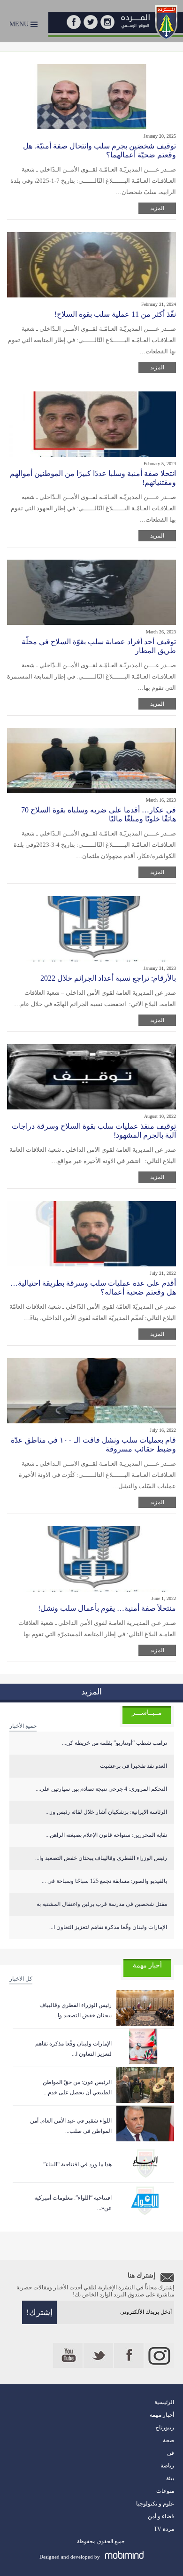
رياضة (167, 2466)
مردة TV (164, 2529)
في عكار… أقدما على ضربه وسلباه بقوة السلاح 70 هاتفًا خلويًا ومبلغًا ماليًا (99, 814)
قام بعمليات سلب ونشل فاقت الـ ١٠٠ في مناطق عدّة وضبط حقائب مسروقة (93, 1444)
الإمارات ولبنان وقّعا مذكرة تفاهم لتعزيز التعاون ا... (108, 1927)
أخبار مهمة (162, 2415)
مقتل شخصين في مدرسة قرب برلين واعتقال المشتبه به (102, 1904)
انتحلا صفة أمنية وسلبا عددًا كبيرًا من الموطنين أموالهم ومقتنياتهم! (93, 478)
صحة (168, 2440)
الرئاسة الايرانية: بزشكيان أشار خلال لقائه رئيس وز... (106, 1812)
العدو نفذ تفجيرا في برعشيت (133, 1766)
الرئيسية (164, 2402)
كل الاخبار (21, 1979)
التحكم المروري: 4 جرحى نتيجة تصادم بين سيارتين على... (101, 1789)
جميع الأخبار (23, 1726)
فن (171, 2453)
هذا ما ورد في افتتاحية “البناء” (77, 2164)
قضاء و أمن (161, 2516)
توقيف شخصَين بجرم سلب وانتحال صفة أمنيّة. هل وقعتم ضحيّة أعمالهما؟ (99, 150)
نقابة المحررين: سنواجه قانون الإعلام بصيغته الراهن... (106, 1835)
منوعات (165, 2491)
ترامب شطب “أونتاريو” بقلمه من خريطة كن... (114, 1743)
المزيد (157, 208)
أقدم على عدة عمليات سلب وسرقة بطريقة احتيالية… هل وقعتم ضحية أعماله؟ (93, 1288)
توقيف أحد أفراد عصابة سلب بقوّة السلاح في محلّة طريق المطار (99, 646)
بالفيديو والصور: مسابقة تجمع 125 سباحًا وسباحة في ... (104, 1881)
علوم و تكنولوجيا (155, 2504)
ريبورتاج (165, 2428)
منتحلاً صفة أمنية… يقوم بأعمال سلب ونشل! (107, 1608)
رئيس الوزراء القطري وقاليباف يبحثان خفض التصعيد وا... (101, 1858)
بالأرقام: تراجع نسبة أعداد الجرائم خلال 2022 (108, 978)
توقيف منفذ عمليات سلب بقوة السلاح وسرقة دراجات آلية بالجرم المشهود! (94, 1131)
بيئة (170, 2478)
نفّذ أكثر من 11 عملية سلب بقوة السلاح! (115, 314)
